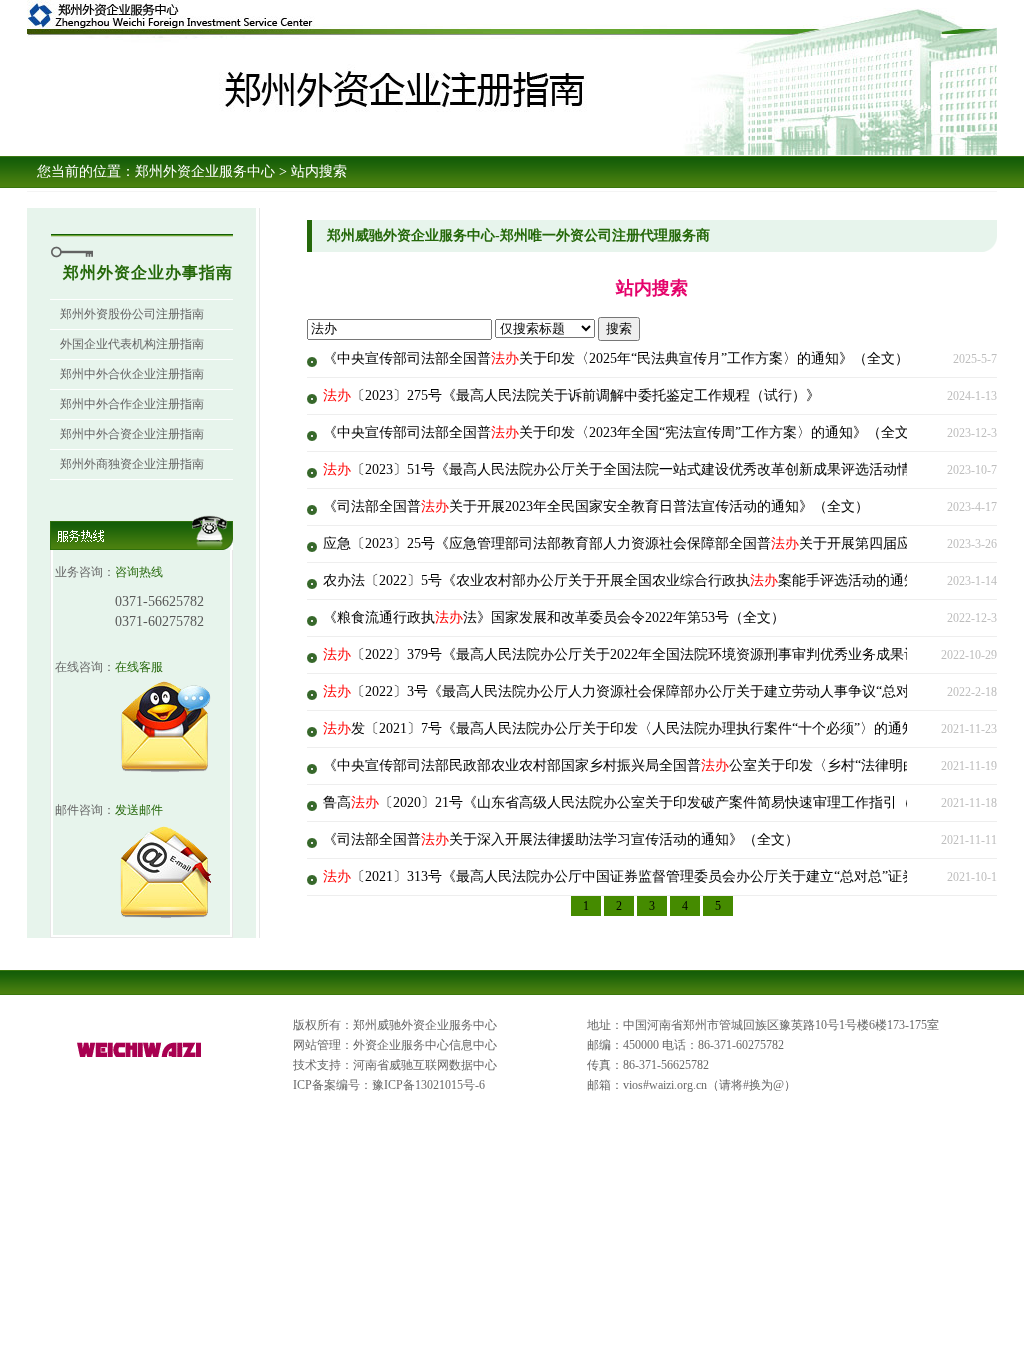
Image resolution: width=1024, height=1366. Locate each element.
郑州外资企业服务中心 (205, 171)
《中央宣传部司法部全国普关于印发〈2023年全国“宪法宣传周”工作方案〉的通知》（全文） (623, 432)
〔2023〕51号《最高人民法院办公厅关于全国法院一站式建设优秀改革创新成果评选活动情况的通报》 (652, 469)
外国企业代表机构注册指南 (132, 344)
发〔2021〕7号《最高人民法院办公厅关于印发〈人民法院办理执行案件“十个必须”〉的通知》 (626, 728)
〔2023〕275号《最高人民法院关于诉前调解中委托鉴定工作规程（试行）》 (571, 395)
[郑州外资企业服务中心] (140, 1058)
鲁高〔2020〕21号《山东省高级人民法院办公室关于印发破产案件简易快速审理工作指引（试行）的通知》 (666, 802)
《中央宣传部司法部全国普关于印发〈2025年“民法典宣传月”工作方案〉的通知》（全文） (616, 358)
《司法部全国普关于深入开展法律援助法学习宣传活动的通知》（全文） (561, 839)
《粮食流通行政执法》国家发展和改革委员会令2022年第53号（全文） (554, 617)
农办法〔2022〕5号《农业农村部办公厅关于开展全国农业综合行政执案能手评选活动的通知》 (627, 580)
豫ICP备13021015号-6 (428, 1085)
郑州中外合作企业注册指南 (132, 404)
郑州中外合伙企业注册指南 (132, 374)
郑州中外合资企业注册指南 (132, 434)
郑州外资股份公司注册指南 (132, 314)
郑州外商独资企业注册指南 (132, 464)
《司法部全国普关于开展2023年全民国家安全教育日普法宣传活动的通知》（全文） (596, 506)
